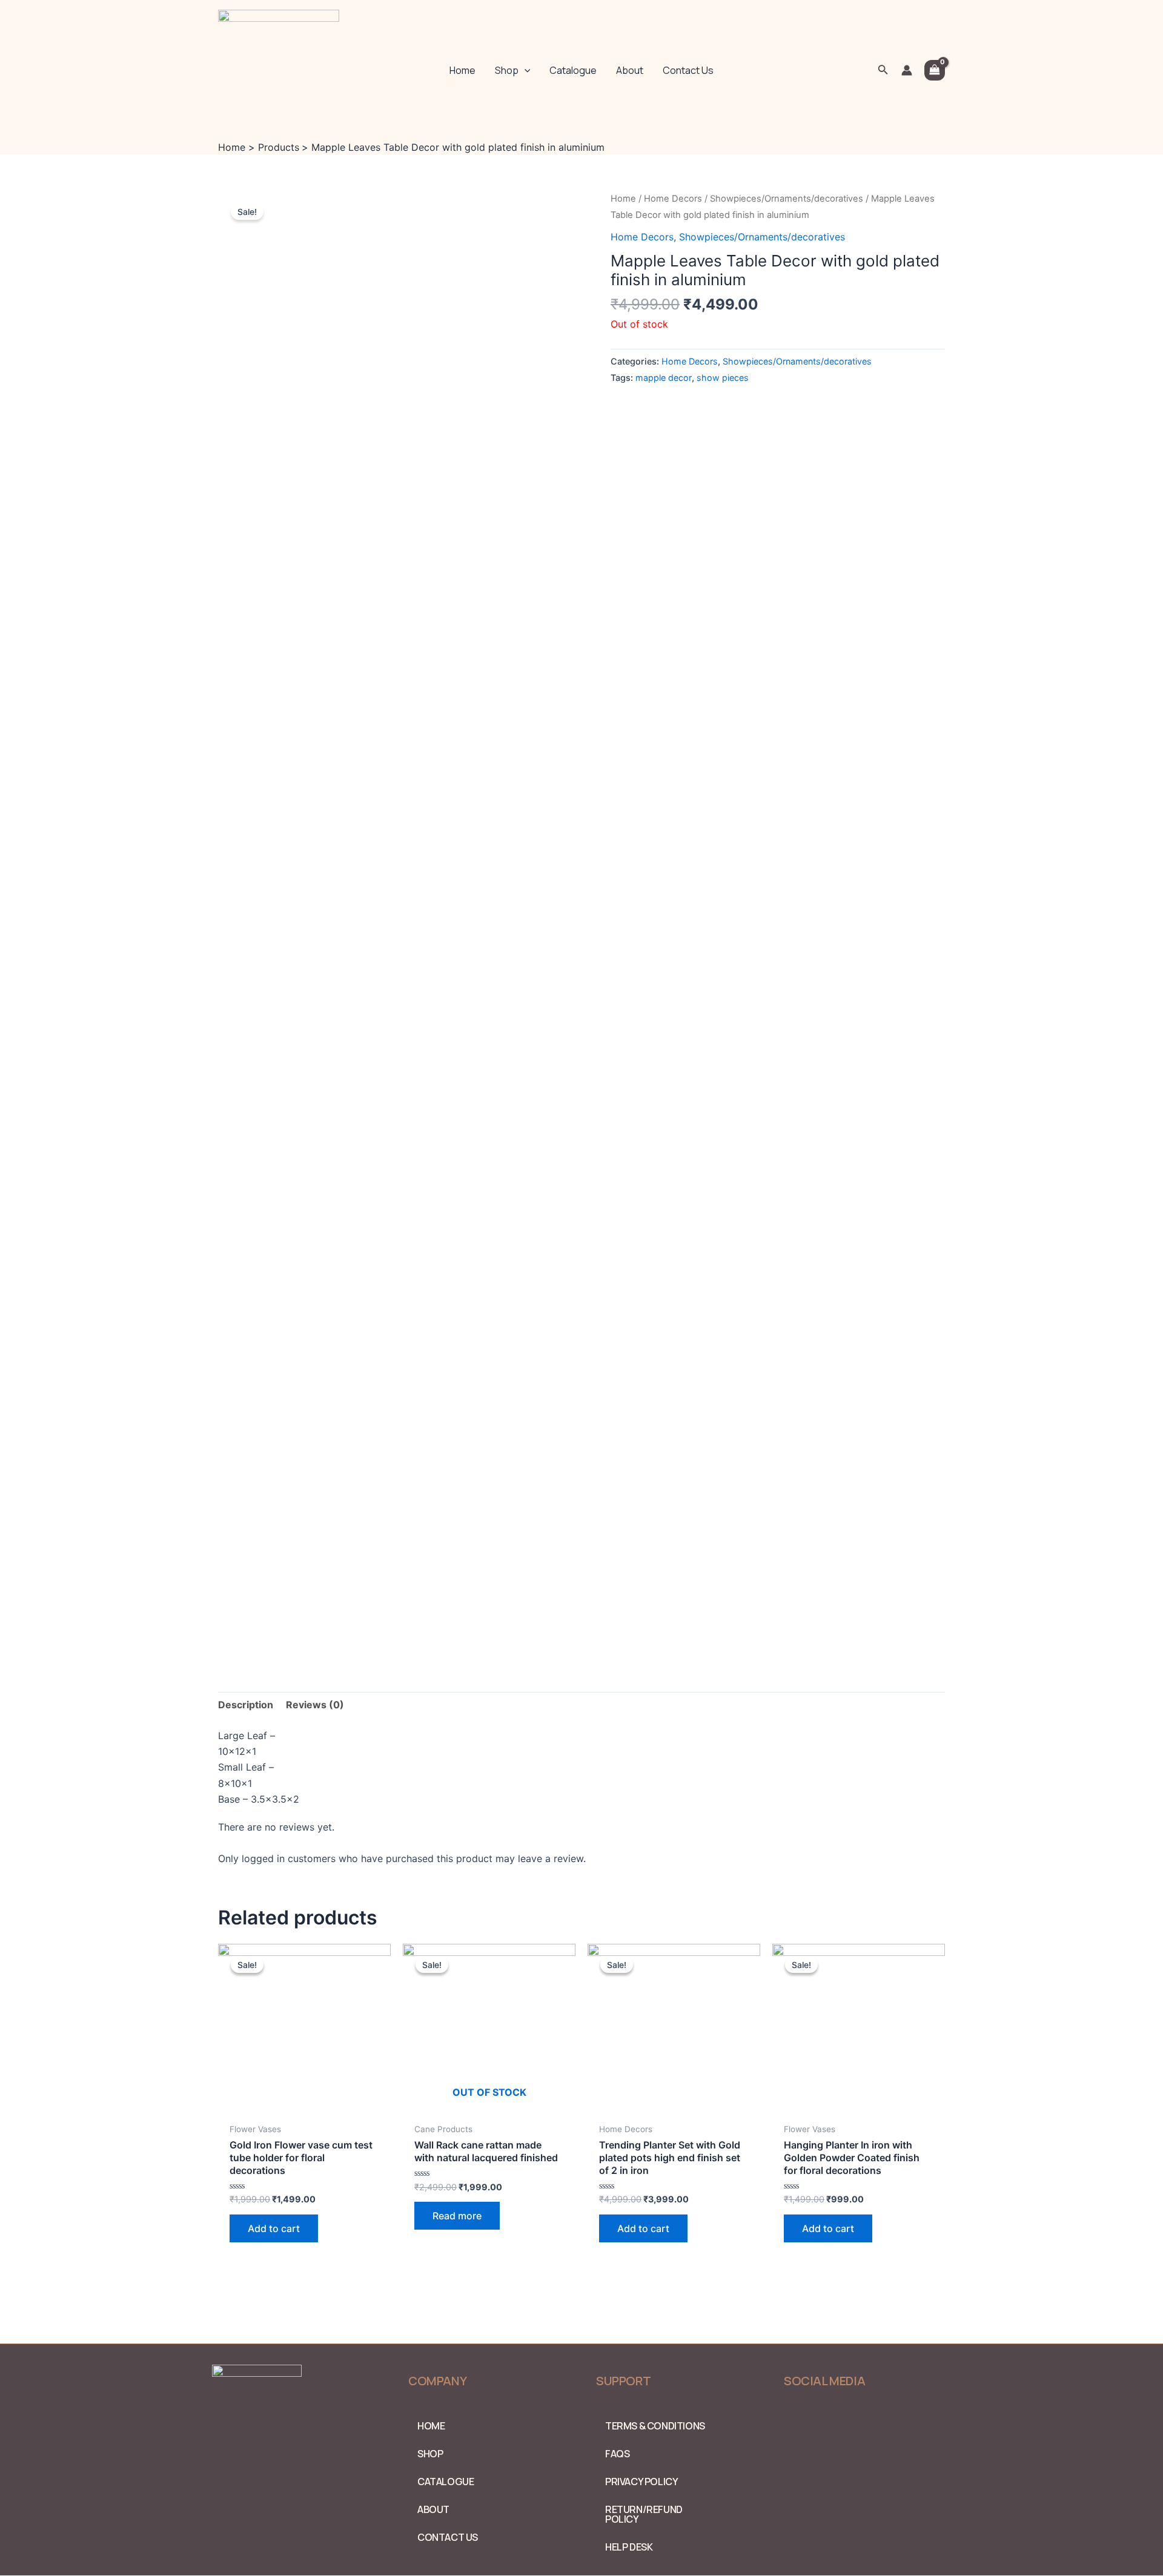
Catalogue (573, 70)
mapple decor (664, 378)
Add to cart (274, 2228)
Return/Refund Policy (644, 2514)
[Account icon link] (907, 70)
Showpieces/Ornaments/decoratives (787, 199)
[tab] (246, 1705)
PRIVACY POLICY (641, 2482)
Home (462, 70)
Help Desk (629, 2547)
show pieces (723, 378)
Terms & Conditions (655, 2426)
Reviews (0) (315, 1705)
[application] (525, 70)
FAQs (617, 2454)
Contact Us (688, 70)
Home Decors (673, 199)
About (630, 70)
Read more (457, 2216)
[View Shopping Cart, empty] (935, 70)
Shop (507, 70)
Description (246, 1705)
